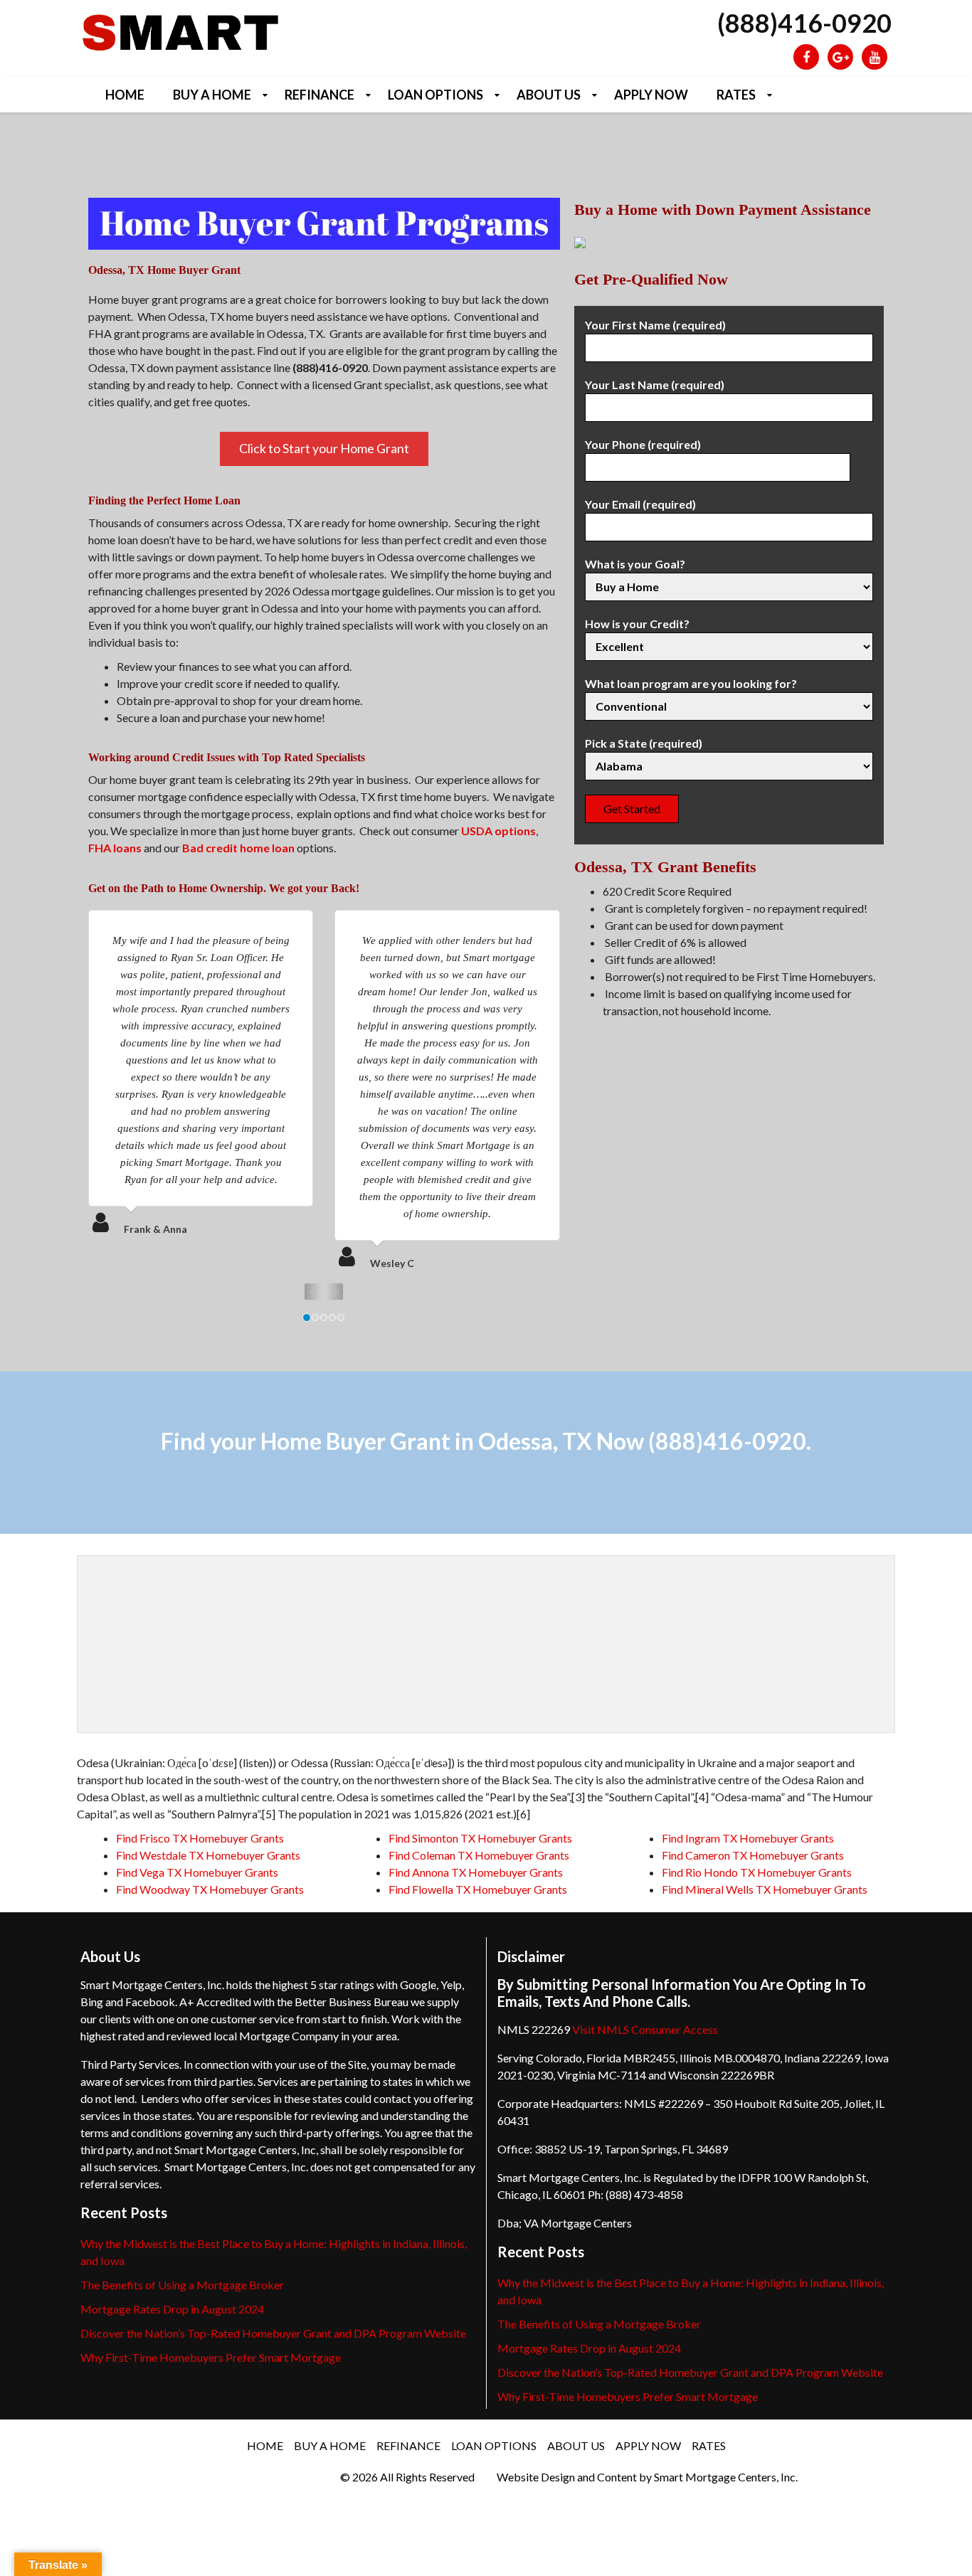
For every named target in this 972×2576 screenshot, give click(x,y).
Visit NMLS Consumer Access (645, 2029)
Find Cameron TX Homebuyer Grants (753, 1855)
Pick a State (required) (644, 743)
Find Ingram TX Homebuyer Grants (748, 1838)
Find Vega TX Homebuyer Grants (197, 1872)
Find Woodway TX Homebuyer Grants (210, 1889)
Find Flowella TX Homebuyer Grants (478, 1889)
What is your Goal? (635, 564)
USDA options (498, 831)
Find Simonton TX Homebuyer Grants (480, 1838)
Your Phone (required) (643, 444)
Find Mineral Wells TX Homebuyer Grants (765, 1889)
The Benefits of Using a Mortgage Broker (182, 2285)
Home (125, 95)
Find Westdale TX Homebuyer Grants (208, 1855)
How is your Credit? (637, 624)
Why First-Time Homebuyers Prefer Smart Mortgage (211, 2357)
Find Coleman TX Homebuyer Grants (479, 1855)
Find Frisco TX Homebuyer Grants (200, 1838)
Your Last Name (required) (655, 385)
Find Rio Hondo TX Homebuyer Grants (757, 1872)
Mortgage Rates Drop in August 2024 (172, 2309)
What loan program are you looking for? (691, 683)
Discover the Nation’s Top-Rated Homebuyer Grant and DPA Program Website (273, 2333)
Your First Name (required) (655, 325)
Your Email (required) (640, 504)
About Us (549, 95)
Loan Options (435, 95)
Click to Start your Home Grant (324, 448)
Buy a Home (212, 95)
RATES (736, 95)
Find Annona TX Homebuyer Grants (476, 1872)
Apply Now (651, 95)
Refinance (319, 95)
